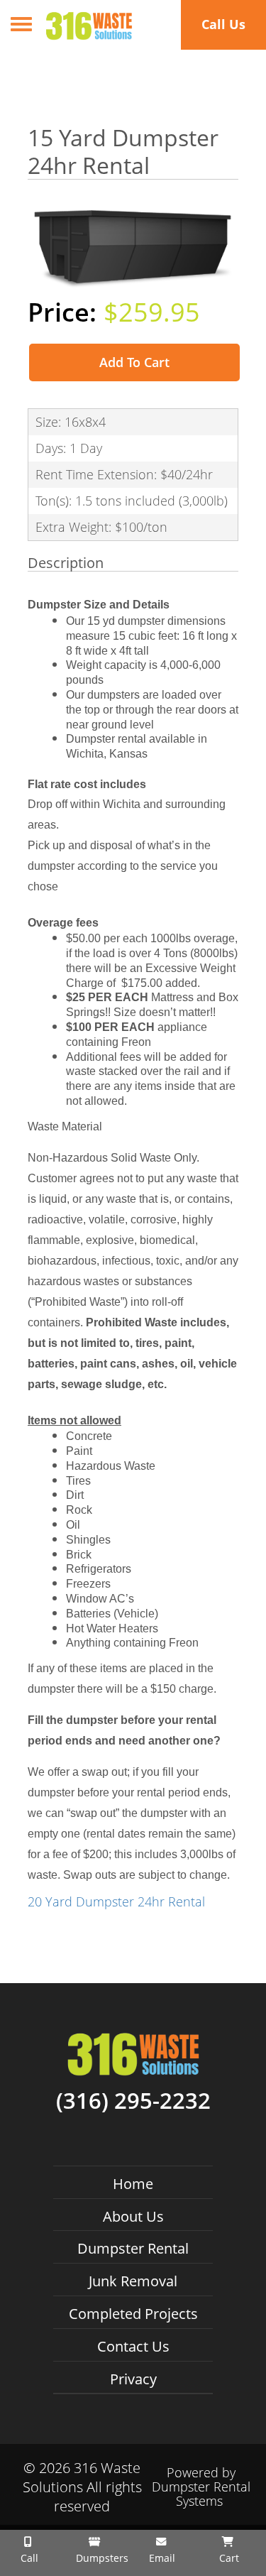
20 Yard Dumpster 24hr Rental (116, 1901)
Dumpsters (100, 2558)
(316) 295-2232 (133, 2101)
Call (28, 2558)
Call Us (223, 24)
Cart (228, 2558)
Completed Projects (133, 2314)
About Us (133, 2216)
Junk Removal (133, 2281)
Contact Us (133, 2346)
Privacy (133, 2379)
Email (161, 2558)
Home (133, 2184)
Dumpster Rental (133, 2248)
